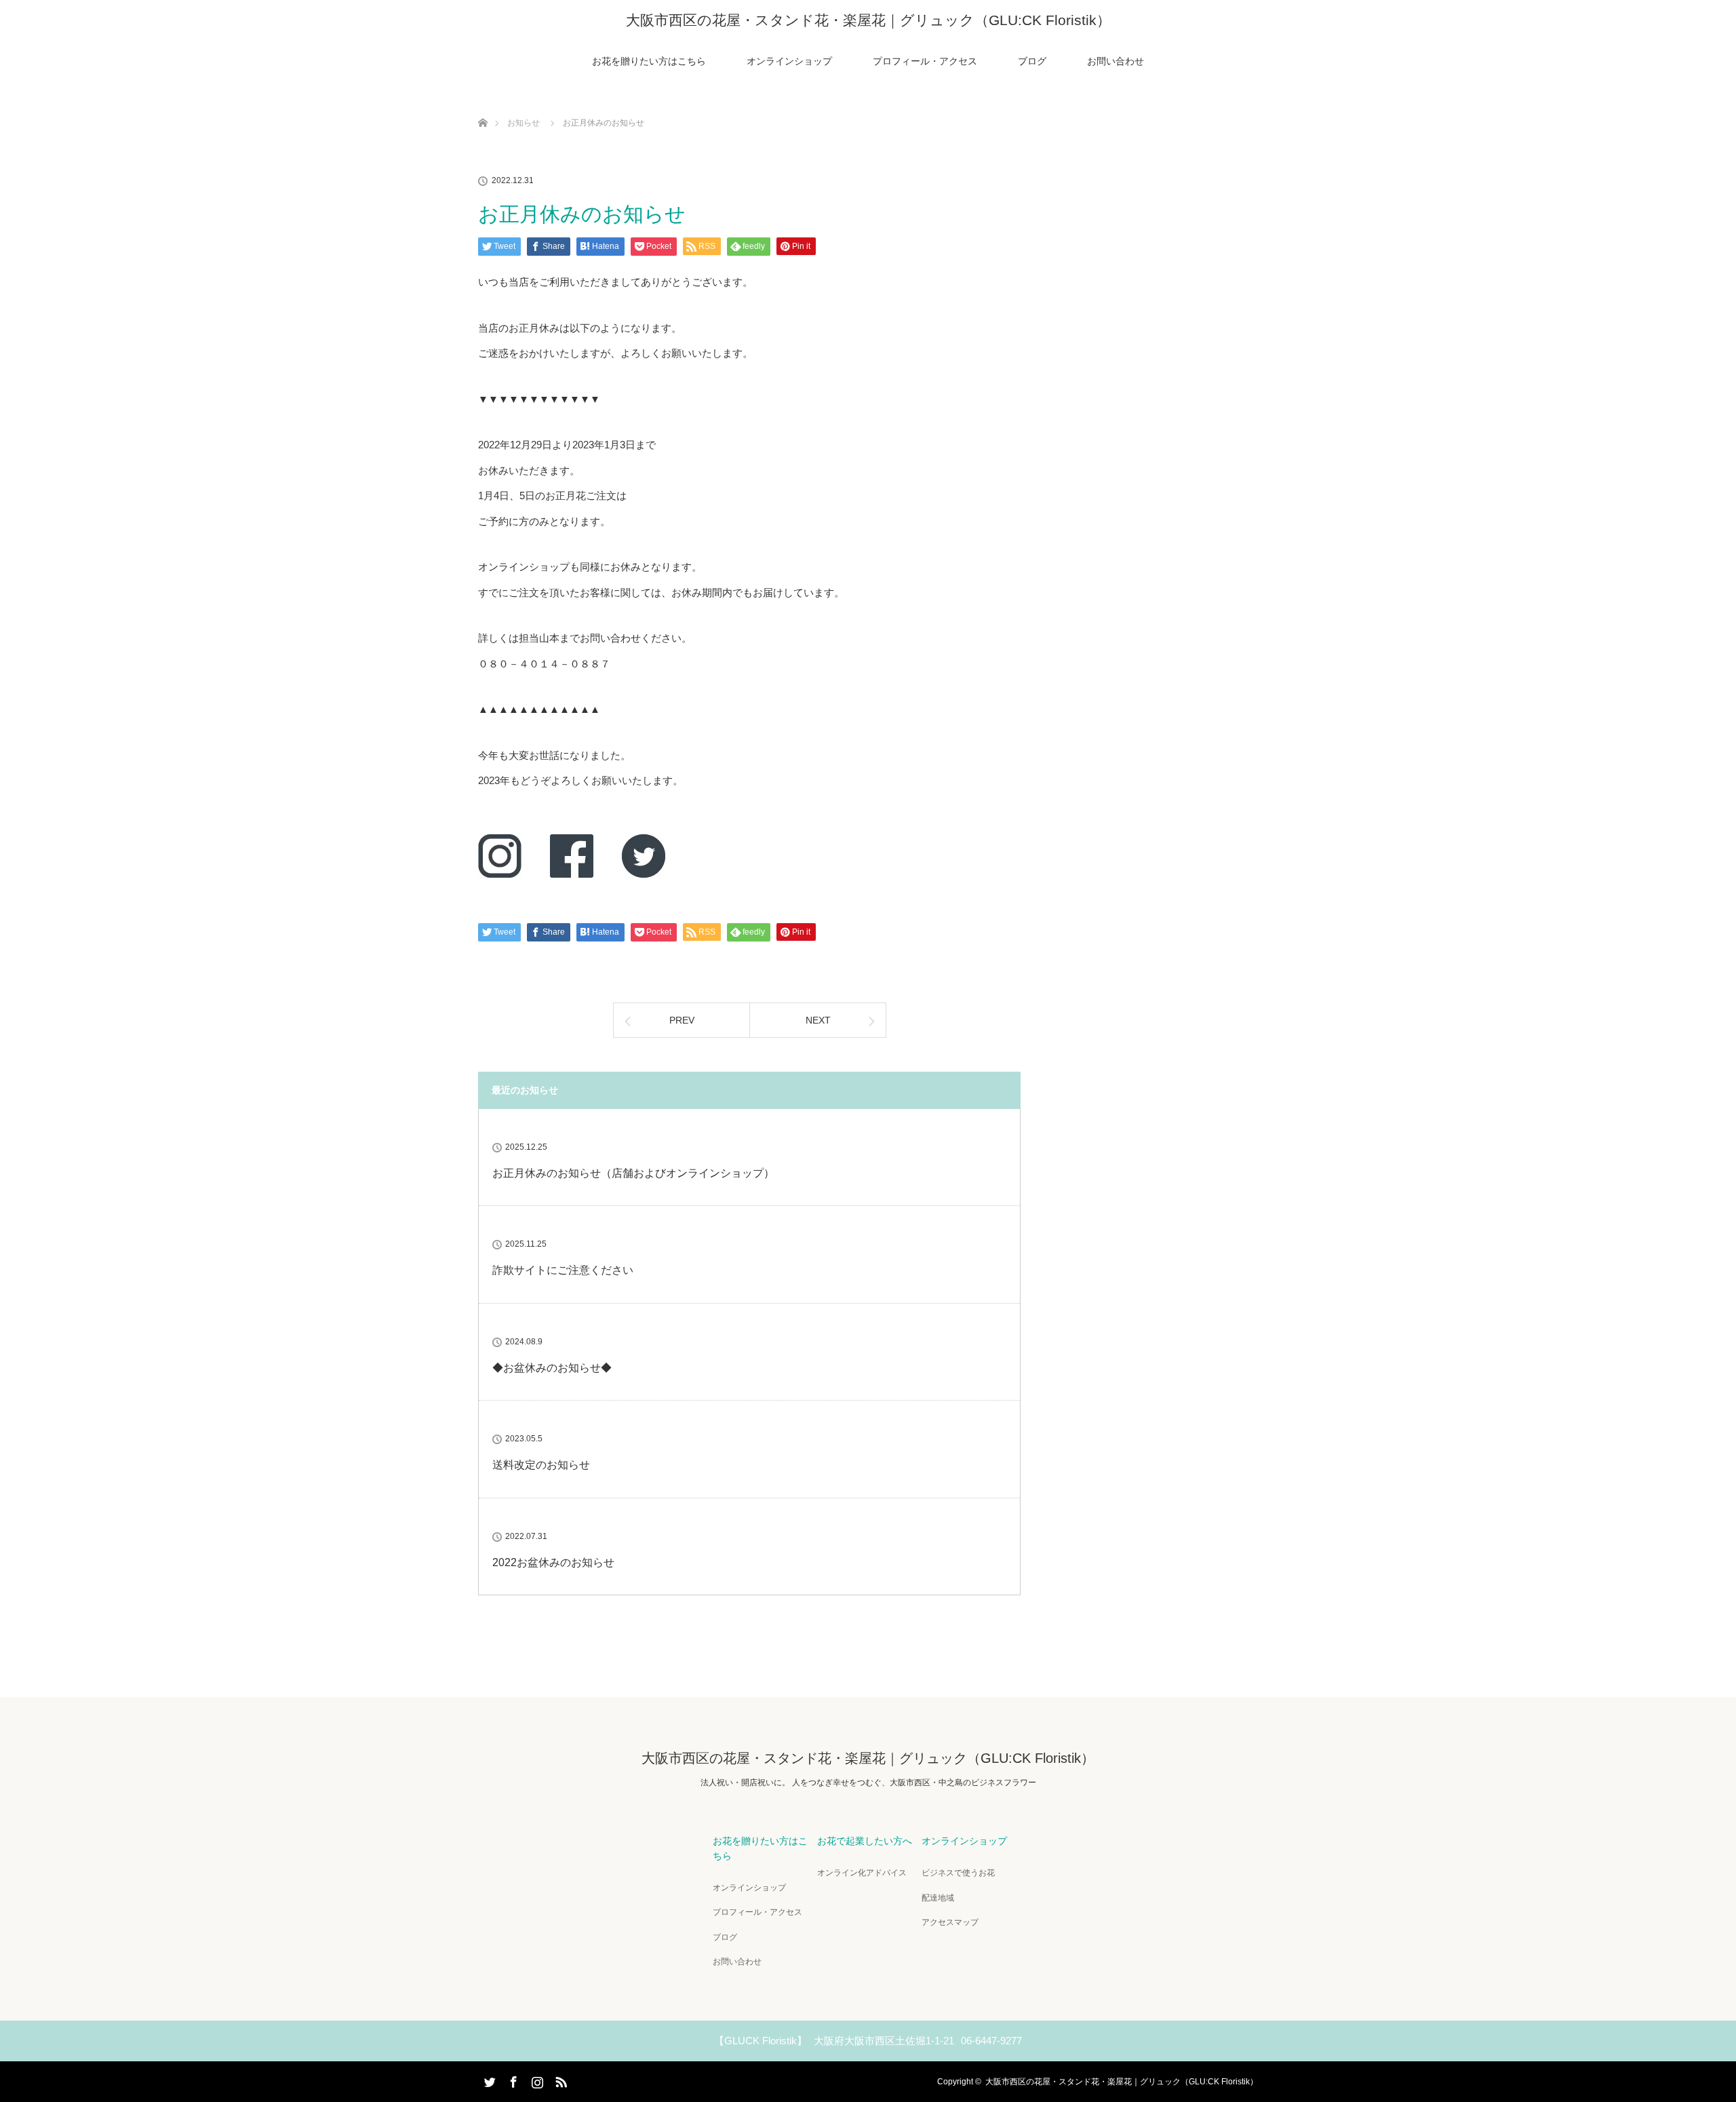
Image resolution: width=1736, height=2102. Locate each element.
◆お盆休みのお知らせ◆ (552, 1368)
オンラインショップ (789, 61)
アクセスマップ (950, 1922)
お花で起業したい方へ (865, 1841)
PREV (682, 1020)
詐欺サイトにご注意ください (563, 1270)
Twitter (488, 2080)
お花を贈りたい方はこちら (649, 61)
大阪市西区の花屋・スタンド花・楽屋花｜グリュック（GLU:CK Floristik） (868, 20)
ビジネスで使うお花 (958, 1873)
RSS (559, 2080)
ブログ (1032, 61)
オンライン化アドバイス (862, 1873)
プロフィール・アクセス (925, 61)
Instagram (536, 2080)
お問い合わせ (1116, 61)
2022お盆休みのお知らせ (553, 1562)
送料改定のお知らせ (541, 1465)
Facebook (512, 2080)
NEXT (818, 1020)
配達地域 (938, 1898)
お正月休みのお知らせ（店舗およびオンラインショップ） (633, 1173)
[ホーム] (482, 107)
